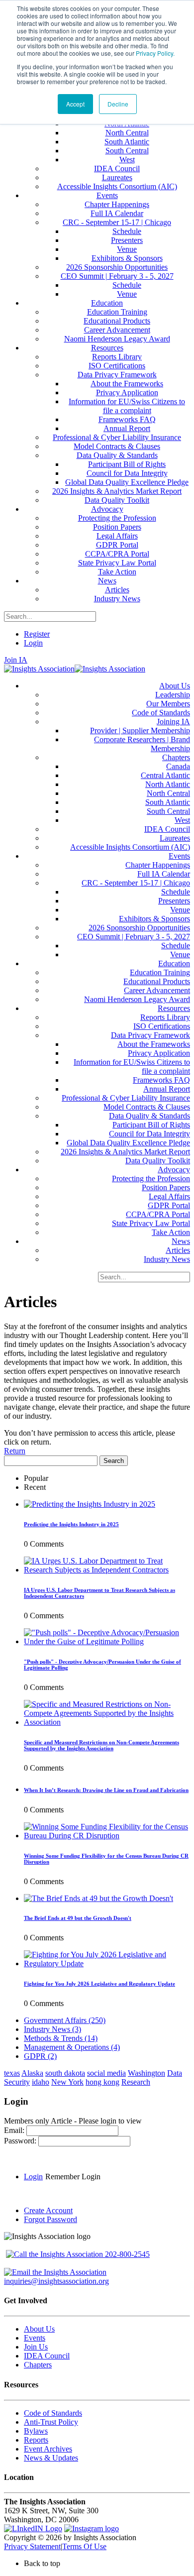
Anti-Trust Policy (51, 2422)
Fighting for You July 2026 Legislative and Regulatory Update (99, 1984)
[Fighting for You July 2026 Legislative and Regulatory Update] (107, 1963)
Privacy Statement (32, 2546)
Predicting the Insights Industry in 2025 (71, 1524)
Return (15, 1451)
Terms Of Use (84, 2546)
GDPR (40, 2056)
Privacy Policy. (155, 53)
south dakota (65, 2073)
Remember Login (73, 2177)
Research (136, 2082)
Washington (146, 2073)
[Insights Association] (39, 669)
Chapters (38, 2365)
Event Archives (48, 2449)
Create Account (48, 2210)
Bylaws (36, 2431)
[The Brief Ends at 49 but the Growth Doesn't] (98, 1898)
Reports (36, 2440)
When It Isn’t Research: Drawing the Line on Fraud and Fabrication (106, 1790)
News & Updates (51, 2458)
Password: (21, 2141)
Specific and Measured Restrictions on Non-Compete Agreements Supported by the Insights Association (101, 1745)
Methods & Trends (61, 2038)
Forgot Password (50, 2219)
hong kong (102, 2082)
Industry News (52, 2029)
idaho (41, 2082)
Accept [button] (75, 104)
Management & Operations (72, 2047)
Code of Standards (53, 2413)
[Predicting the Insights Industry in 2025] (90, 1504)
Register (37, 634)
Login (33, 643)
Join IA (16, 660)
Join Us (36, 2347)
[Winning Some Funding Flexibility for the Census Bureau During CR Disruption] (107, 1836)
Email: (15, 2130)
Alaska (32, 2073)
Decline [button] (118, 104)
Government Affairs (65, 2020)
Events (35, 2338)
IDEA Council (47, 2356)
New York (67, 2082)
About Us (39, 2329)
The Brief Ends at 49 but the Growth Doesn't (78, 1918)
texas (12, 2073)
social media (106, 2073)
